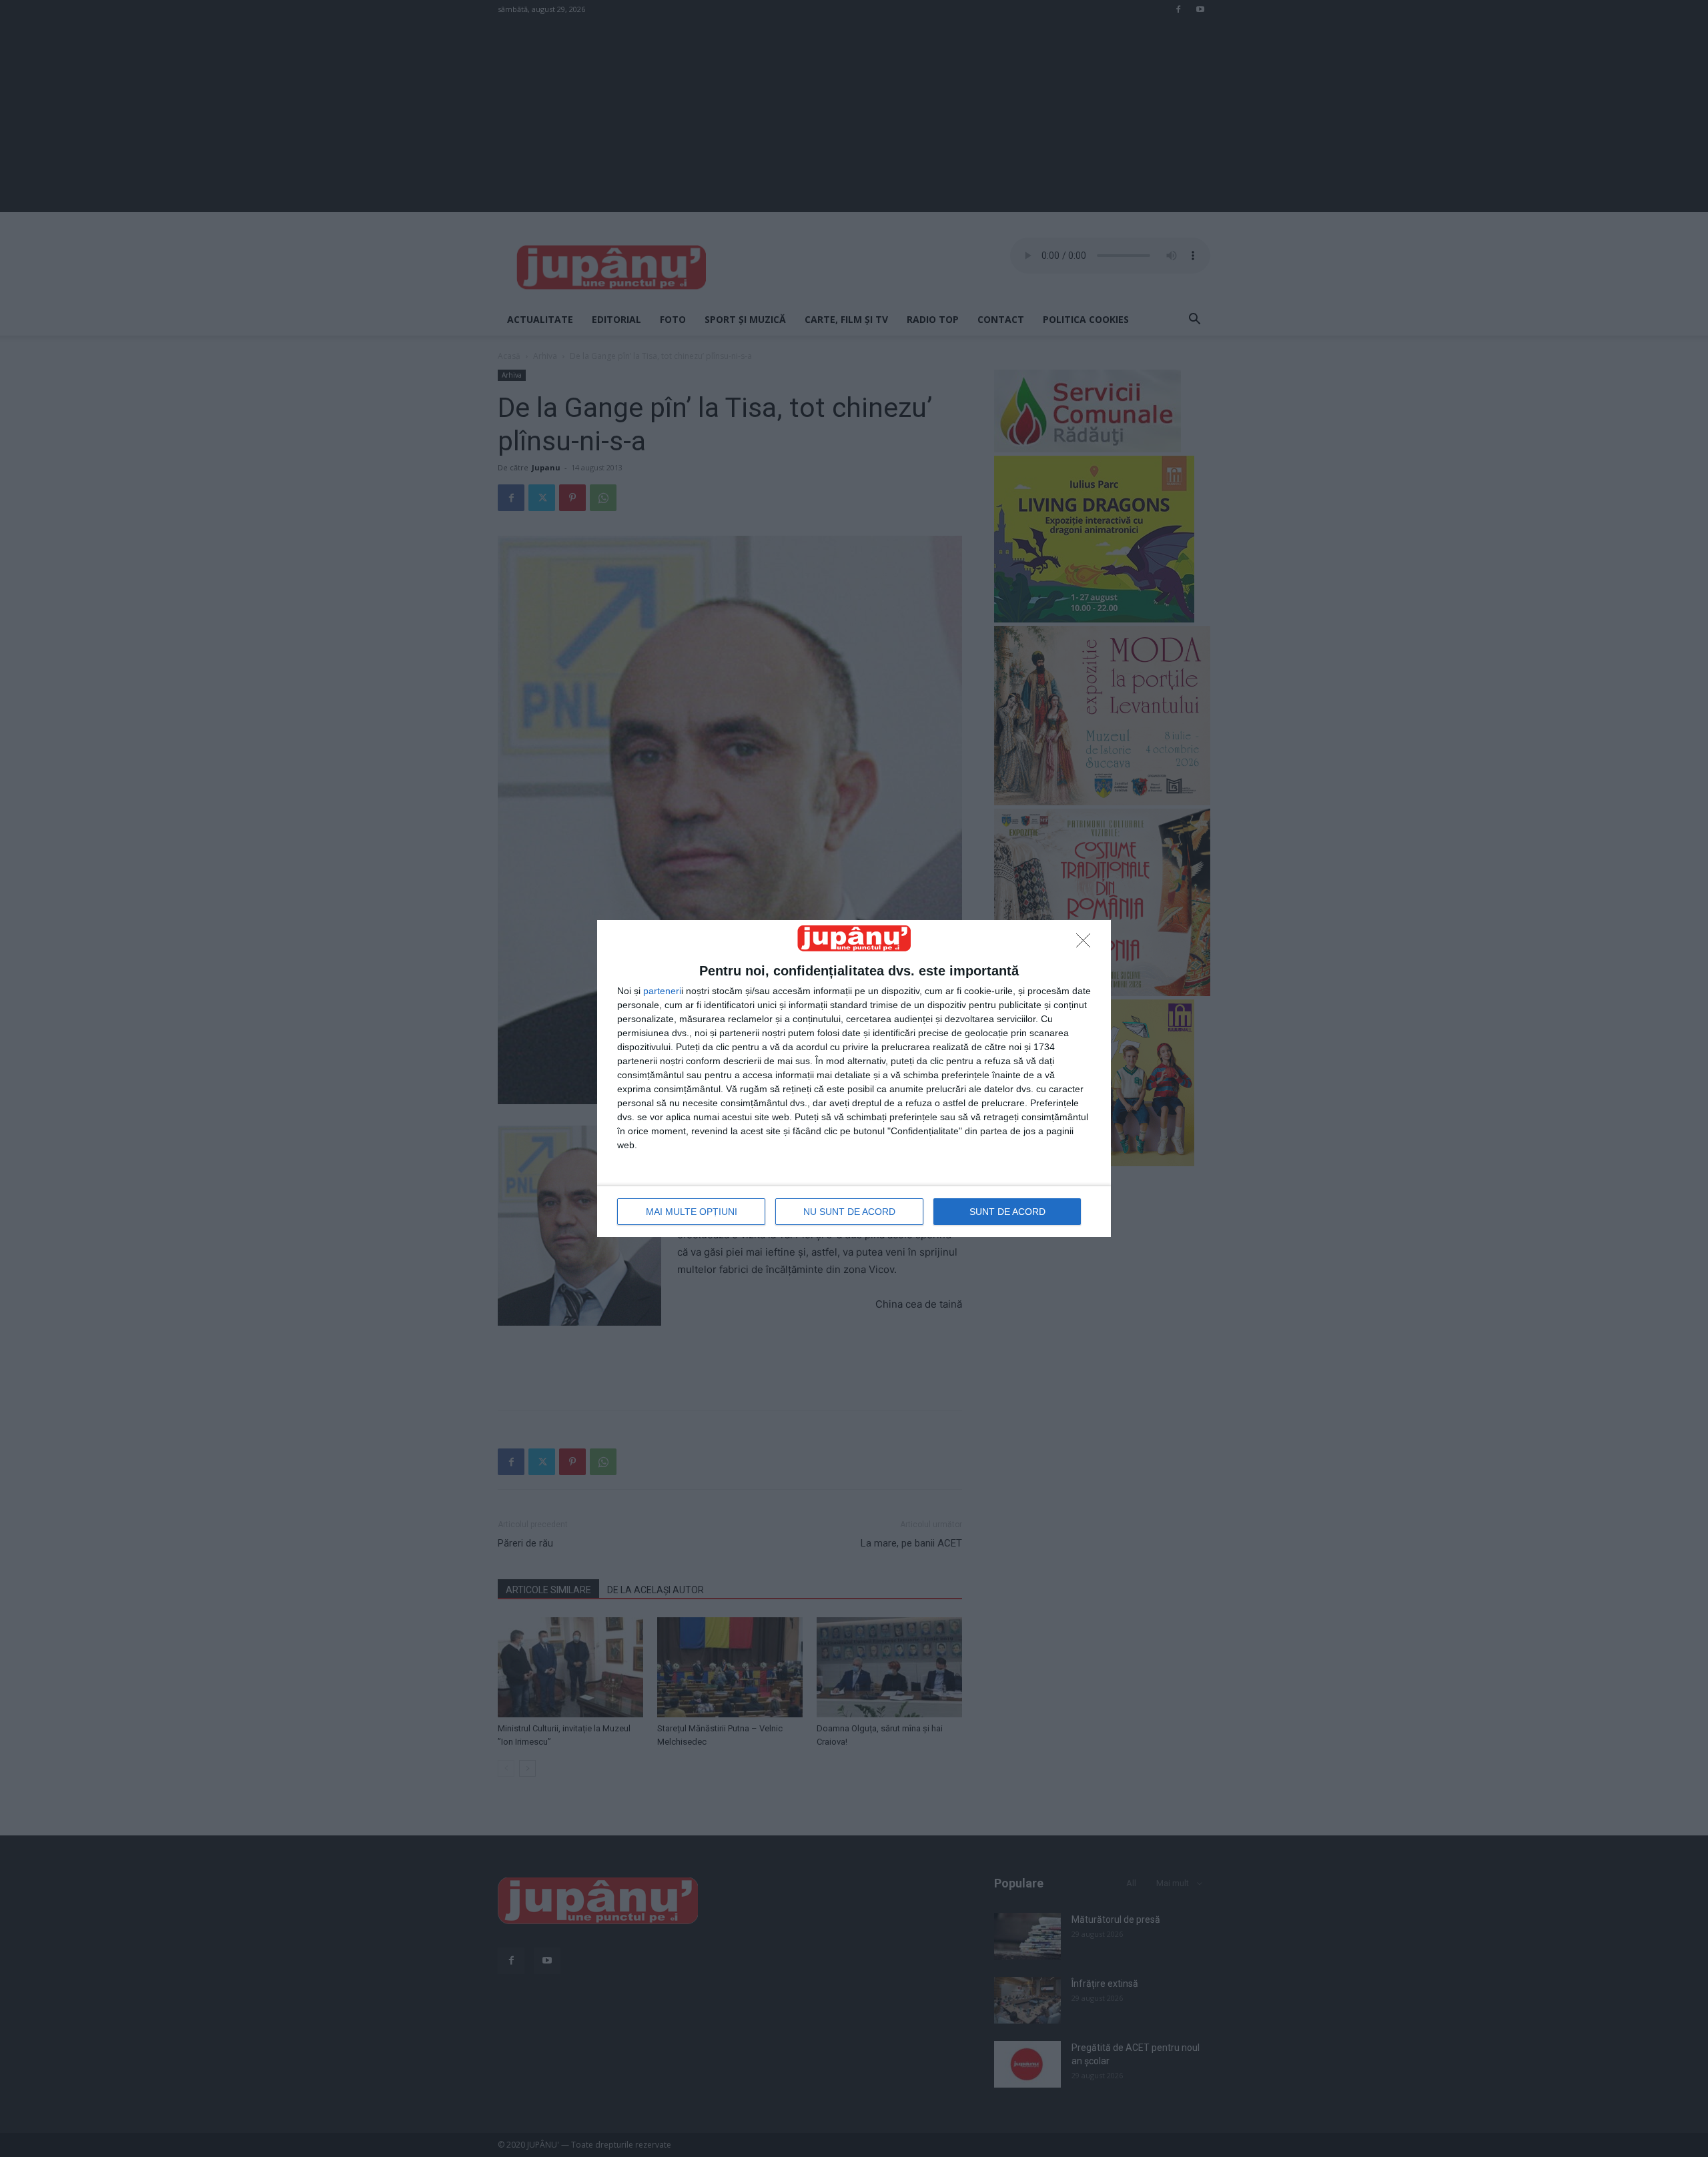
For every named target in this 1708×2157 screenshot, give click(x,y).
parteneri (662, 991)
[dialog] (854, 1078)
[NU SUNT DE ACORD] (1087, 944)
